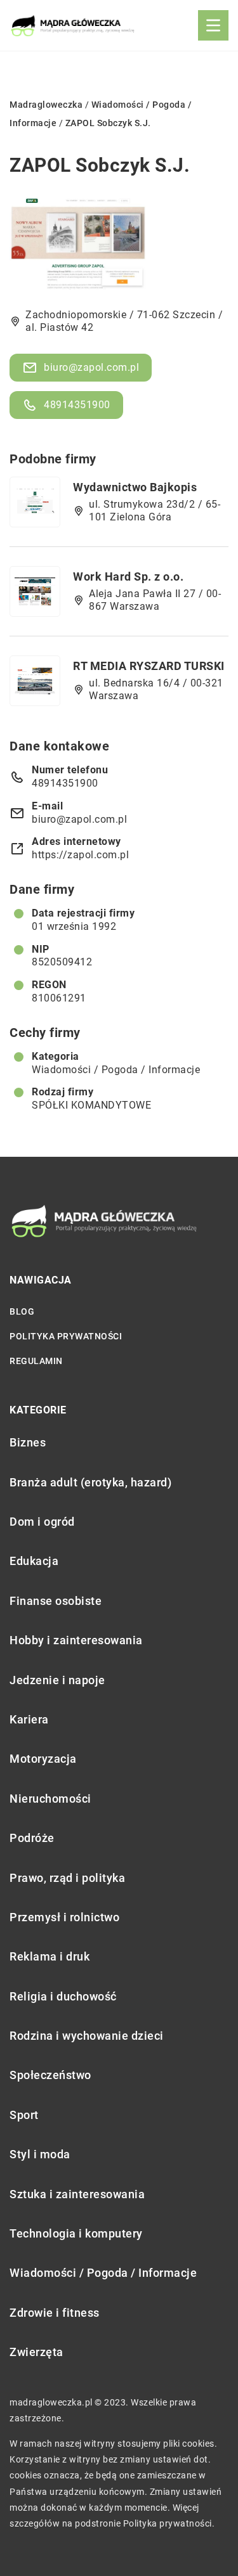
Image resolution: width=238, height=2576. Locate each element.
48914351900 (77, 405)
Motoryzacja (43, 1759)
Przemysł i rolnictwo (64, 1917)
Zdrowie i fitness (55, 2313)
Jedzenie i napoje (57, 1680)
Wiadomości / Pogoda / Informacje (116, 1070)
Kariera (29, 1719)
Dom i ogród (42, 1522)
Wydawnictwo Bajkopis (135, 487)
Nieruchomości (50, 1799)
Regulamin (36, 1361)
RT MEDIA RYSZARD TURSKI (149, 666)
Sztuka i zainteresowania (77, 2194)
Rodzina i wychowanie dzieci (87, 2036)
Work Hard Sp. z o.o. (128, 576)
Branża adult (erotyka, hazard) (90, 1482)
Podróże (32, 1838)
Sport (24, 2115)
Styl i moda (40, 2154)
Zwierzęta (36, 2352)
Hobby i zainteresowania (76, 1640)
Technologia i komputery (76, 2233)
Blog (22, 1311)
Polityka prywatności (66, 1336)
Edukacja (34, 1561)
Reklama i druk (50, 1956)
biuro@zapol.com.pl (91, 367)
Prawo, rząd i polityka (67, 1878)
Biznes (28, 1442)
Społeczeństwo (50, 2075)
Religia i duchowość (63, 1996)
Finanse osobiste (56, 1601)
